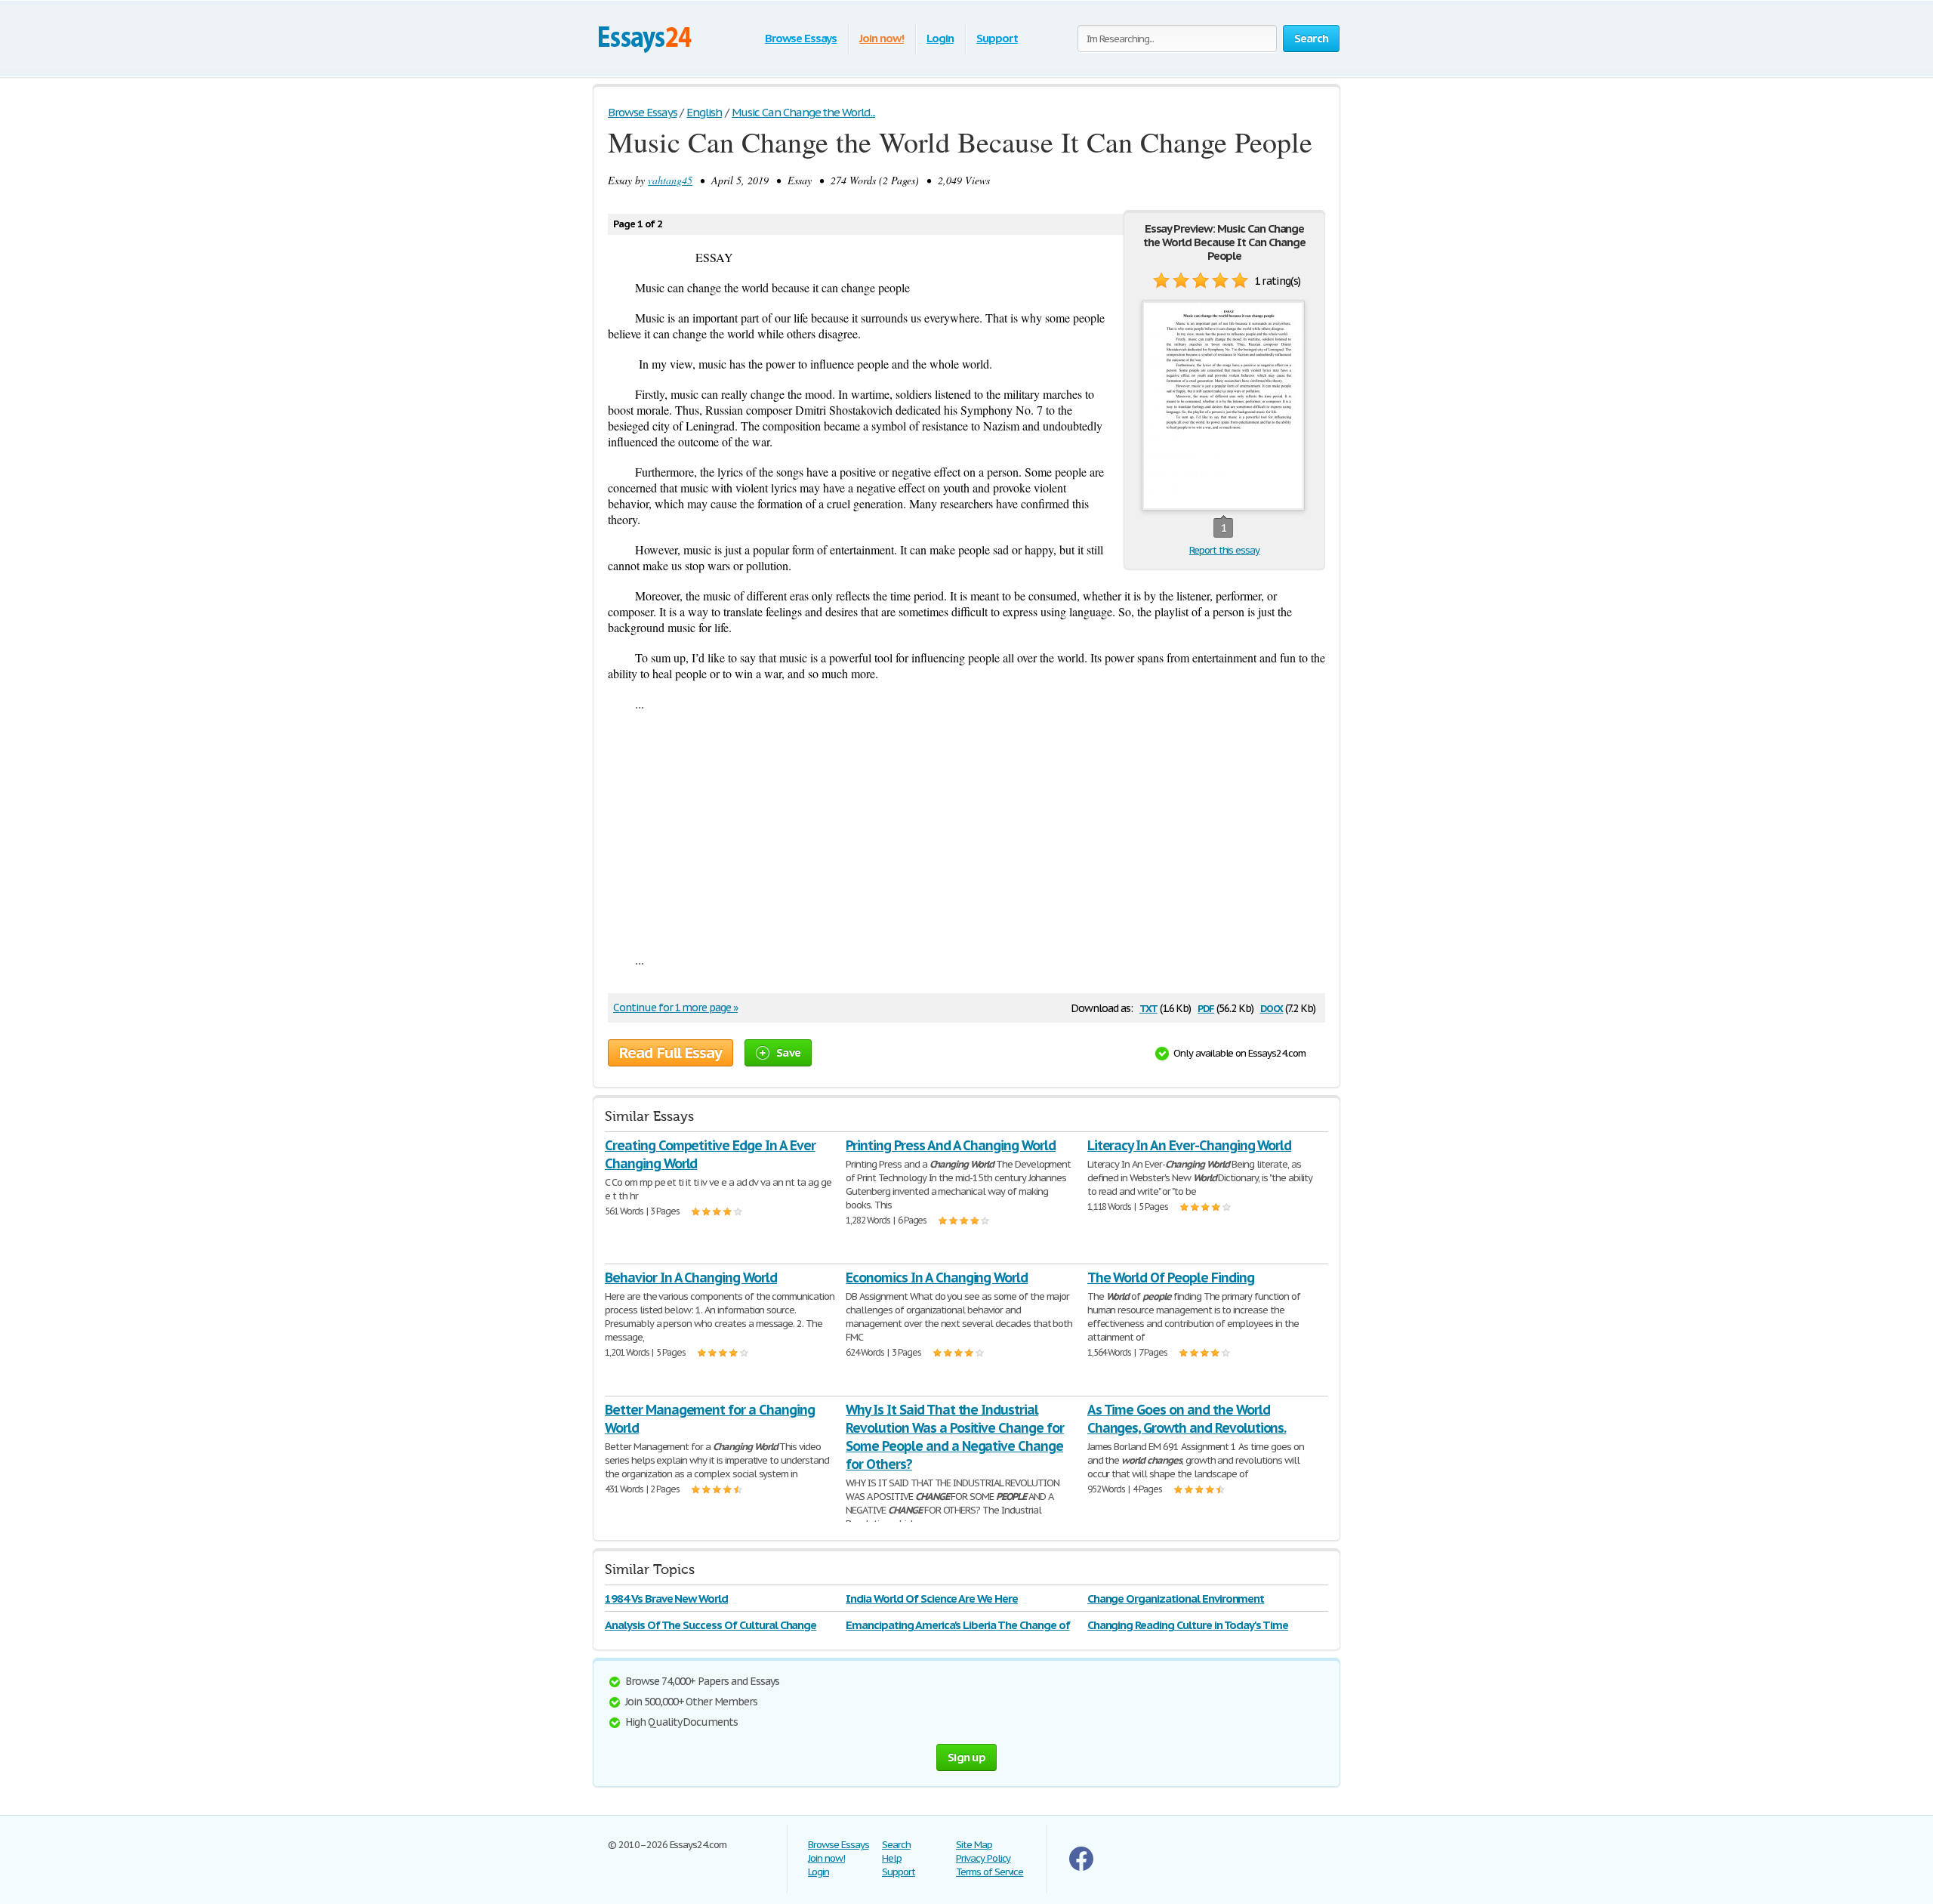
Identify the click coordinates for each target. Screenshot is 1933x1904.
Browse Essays (801, 38)
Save (788, 1052)
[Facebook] (1081, 1867)
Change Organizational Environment (1176, 1598)
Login (940, 38)
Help (892, 1858)
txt (1148, 1007)
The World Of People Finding (1171, 1278)
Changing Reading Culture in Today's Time (1188, 1625)
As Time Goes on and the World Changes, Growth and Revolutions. (1187, 1419)
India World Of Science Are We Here (932, 1598)
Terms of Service (990, 1872)
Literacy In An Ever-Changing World (1190, 1145)
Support (997, 38)
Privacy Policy (983, 1858)
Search (896, 1845)
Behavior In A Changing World (691, 1278)
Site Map (974, 1845)
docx (1272, 1007)
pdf (1206, 1007)
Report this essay (1224, 550)
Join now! (882, 38)
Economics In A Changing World (937, 1278)
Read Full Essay (671, 1053)
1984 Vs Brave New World (666, 1598)
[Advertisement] (966, 832)
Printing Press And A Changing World (951, 1145)
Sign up (966, 1757)
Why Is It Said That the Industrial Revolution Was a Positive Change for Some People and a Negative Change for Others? (955, 1437)
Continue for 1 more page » (675, 1008)
